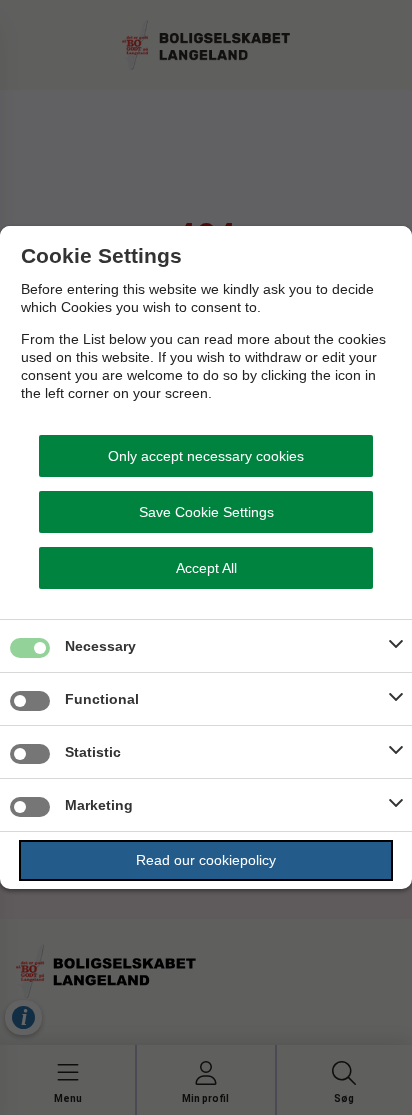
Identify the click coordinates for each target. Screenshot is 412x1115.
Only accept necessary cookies (206, 456)
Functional (102, 699)
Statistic (93, 752)
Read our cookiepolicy (206, 860)
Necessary (100, 646)
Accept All (206, 568)
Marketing (99, 805)
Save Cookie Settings (206, 512)
